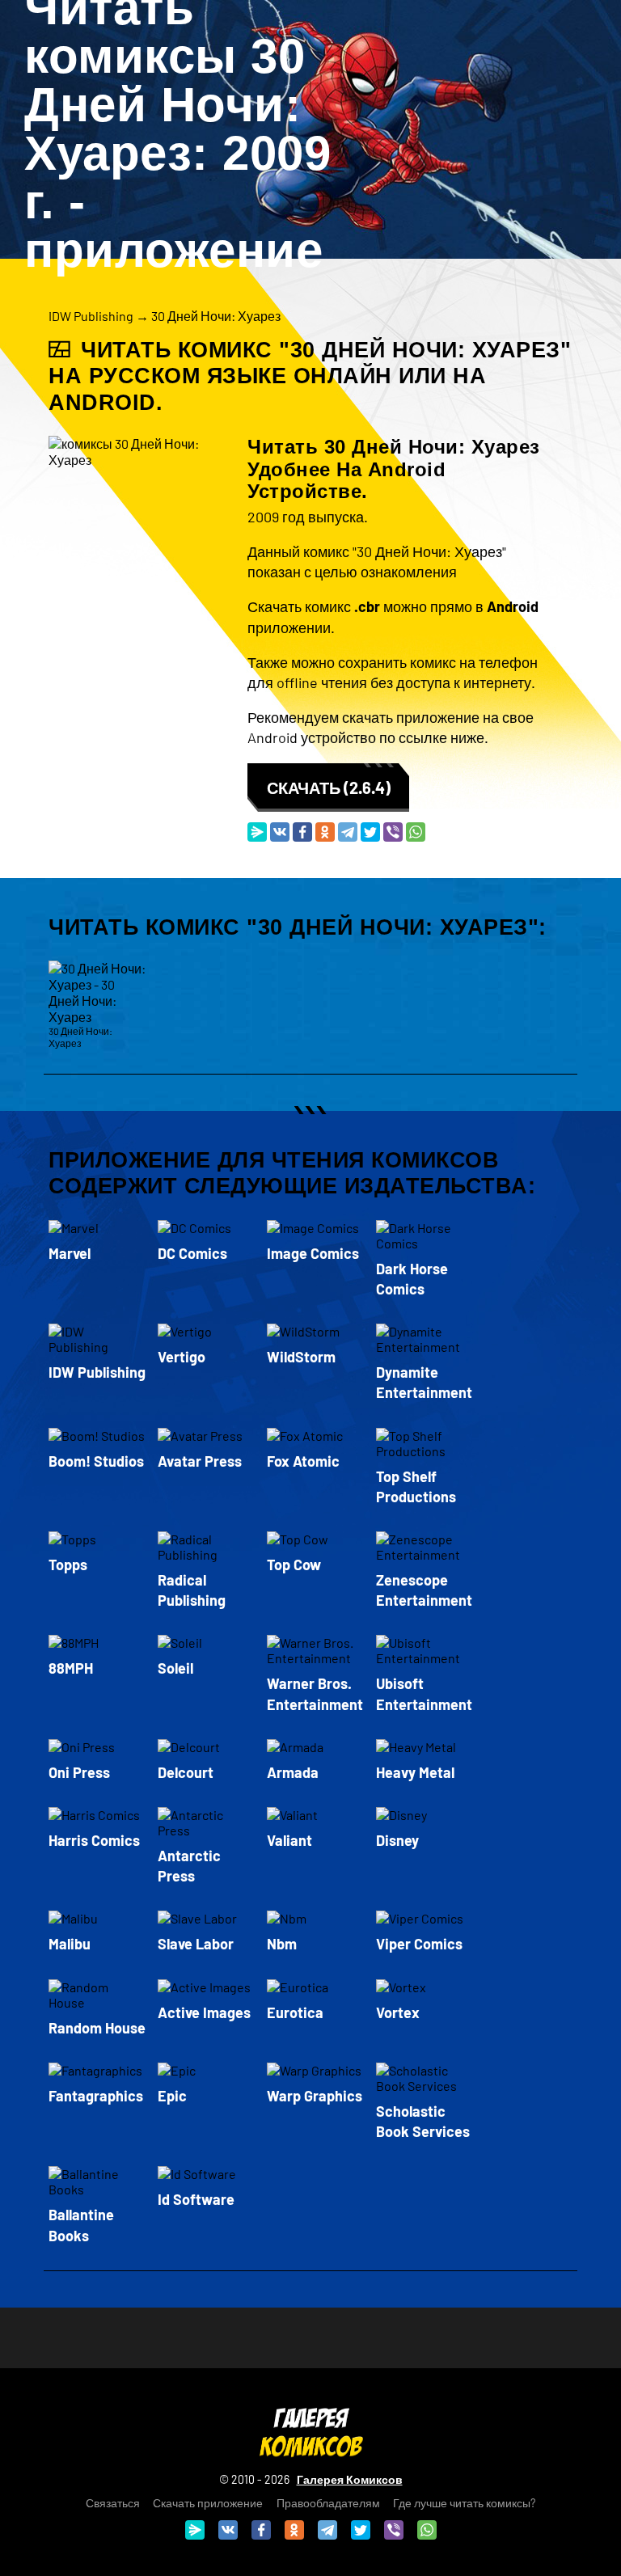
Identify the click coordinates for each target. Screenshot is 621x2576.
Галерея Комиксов (350, 2479)
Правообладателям (328, 2503)
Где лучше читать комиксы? (464, 2503)
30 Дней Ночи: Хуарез (216, 316)
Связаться (113, 2503)
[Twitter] (370, 832)
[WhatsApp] (416, 832)
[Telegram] (348, 832)
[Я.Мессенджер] (257, 832)
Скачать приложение (208, 2503)
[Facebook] (302, 832)
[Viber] (393, 832)
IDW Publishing (91, 316)
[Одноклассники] (325, 832)
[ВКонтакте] (280, 832)
